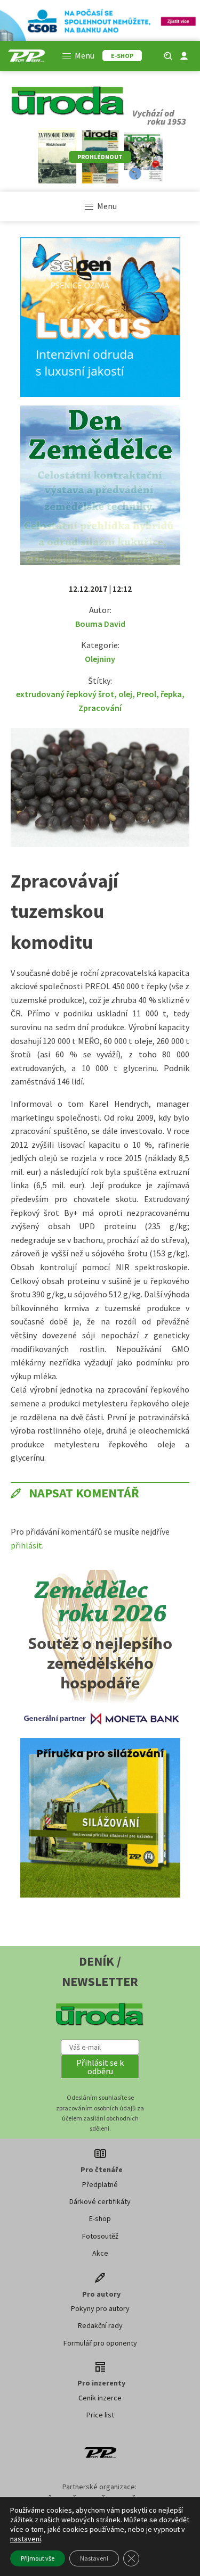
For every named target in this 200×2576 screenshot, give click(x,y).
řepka (171, 694)
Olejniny (100, 659)
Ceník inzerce (100, 2398)
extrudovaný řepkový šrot (65, 694)
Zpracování (100, 708)
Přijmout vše (38, 2558)
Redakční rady (100, 2325)
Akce (100, 2253)
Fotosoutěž (100, 2236)
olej (125, 694)
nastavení (26, 2539)
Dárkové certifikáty (100, 2201)
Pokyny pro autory (100, 2308)
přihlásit (26, 1545)
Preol (146, 694)
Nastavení (94, 2558)
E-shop (100, 2218)
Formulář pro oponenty (100, 2343)
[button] (100, 2067)
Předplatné (100, 2184)
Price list (100, 2415)
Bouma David (100, 624)
